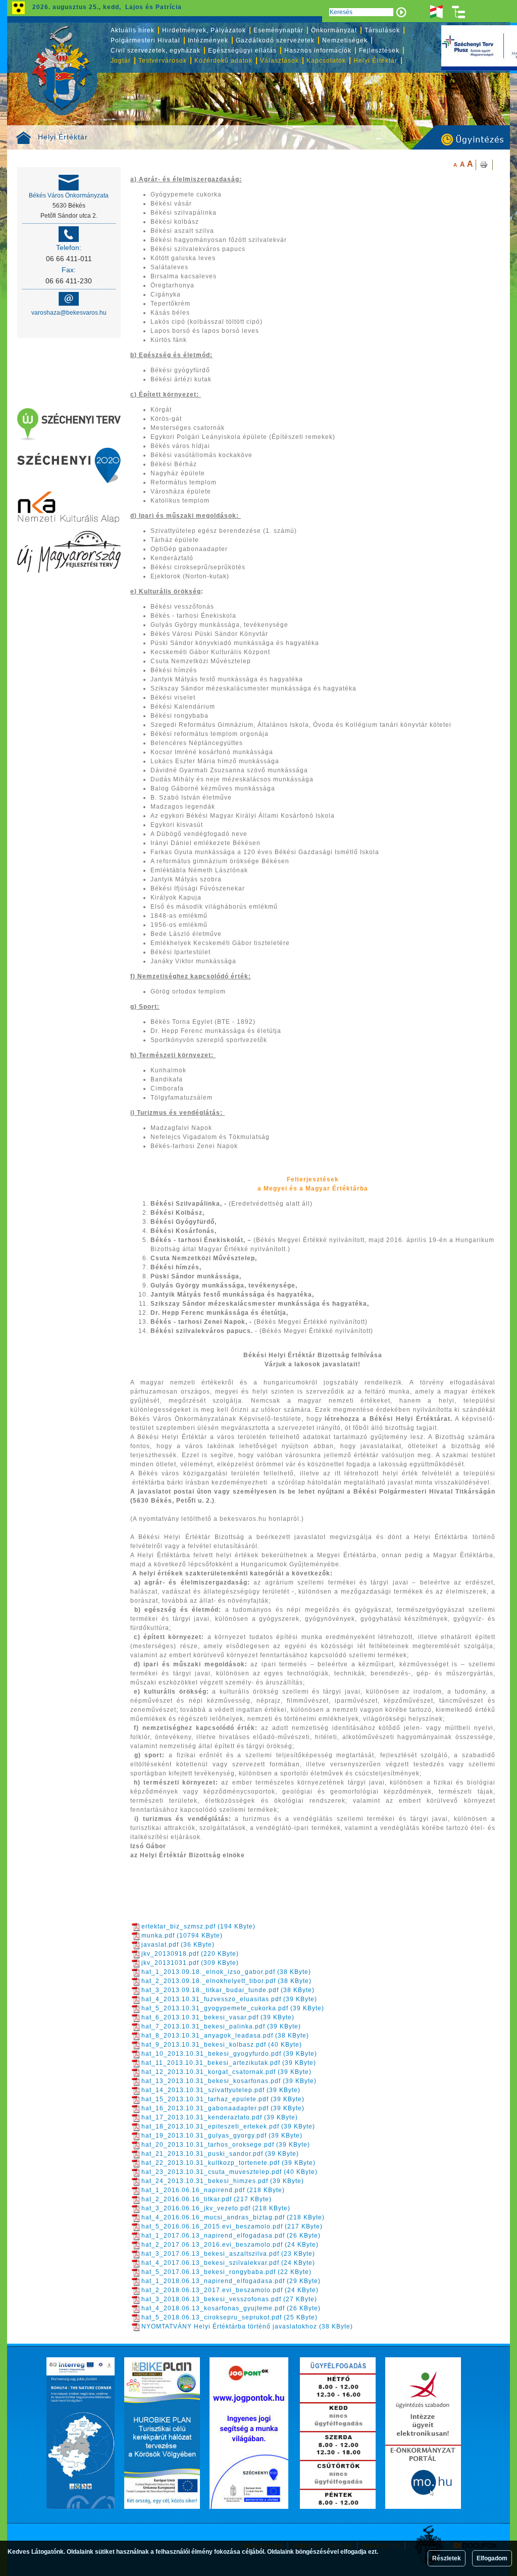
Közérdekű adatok (223, 61)
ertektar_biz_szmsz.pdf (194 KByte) (198, 1926)
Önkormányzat (334, 30)
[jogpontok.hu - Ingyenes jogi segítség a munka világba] (249, 2433)
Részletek (447, 2558)
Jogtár (121, 61)
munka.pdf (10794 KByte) (182, 1936)
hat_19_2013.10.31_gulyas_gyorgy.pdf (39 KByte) (222, 2136)
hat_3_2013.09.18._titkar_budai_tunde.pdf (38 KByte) (228, 1990)
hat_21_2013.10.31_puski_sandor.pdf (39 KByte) (220, 2154)
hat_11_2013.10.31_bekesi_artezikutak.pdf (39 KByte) (229, 2063)
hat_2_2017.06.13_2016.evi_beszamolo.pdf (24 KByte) (230, 2245)
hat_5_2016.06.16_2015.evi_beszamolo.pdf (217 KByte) (232, 2226)
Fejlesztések (379, 51)
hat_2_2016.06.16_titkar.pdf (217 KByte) (206, 2199)
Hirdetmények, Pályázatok (204, 30)
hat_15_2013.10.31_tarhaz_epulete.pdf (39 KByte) (223, 2099)
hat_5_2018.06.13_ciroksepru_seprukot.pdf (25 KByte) (229, 2317)
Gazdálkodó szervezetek (275, 40)
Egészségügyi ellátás (242, 51)
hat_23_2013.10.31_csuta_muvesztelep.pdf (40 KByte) (229, 2172)
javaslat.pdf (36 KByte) (178, 1945)
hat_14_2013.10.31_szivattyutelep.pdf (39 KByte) (221, 2090)
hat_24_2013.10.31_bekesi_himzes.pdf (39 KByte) (223, 2181)
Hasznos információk (318, 51)
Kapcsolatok (326, 61)
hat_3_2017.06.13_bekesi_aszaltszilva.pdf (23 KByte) (228, 2254)
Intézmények (208, 40)
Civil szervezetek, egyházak (156, 51)
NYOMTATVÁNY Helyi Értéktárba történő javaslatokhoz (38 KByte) (247, 2326)
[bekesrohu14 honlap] (81, 2433)
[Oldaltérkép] (459, 12)
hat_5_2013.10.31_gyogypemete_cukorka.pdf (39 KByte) (233, 2008)
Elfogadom (492, 2558)
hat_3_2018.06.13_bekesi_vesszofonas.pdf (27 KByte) (229, 2299)
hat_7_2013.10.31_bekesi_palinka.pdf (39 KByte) (221, 2026)
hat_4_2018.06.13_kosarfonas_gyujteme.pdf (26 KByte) (231, 2308)
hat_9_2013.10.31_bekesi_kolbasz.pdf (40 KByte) (222, 2045)
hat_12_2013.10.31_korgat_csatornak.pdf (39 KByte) (226, 2072)
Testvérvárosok (163, 61)
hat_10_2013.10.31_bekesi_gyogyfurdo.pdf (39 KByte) (229, 2054)
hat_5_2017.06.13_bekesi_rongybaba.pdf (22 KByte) (226, 2272)
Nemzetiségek (345, 40)
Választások (279, 61)
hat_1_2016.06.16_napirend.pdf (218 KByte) (213, 2190)
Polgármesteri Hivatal (145, 40)
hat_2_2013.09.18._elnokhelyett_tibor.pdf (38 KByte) (226, 1981)
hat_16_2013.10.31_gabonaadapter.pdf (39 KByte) (223, 2108)
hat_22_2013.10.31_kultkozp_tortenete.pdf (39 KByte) (228, 2163)
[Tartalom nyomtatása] (484, 165)
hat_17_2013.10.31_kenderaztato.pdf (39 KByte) (220, 2117)
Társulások (382, 30)
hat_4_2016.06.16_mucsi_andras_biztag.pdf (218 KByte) (233, 2217)
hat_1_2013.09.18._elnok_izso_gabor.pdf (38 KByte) (226, 1972)
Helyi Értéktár (63, 137)
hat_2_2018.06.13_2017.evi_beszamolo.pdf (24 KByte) (230, 2290)
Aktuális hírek (133, 30)
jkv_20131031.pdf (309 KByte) (190, 1963)
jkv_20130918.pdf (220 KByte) (190, 1954)
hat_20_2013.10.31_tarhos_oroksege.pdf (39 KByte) (226, 2145)
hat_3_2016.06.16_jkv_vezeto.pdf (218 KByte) (216, 2208)
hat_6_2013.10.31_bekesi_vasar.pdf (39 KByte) (218, 2017)
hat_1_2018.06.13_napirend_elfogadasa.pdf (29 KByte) (231, 2281)
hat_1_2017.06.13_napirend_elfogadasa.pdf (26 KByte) (231, 2236)
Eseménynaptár (278, 30)
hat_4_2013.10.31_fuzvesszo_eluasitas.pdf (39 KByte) (229, 1999)
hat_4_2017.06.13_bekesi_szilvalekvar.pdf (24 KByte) (228, 2263)
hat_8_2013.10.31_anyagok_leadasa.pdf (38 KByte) (225, 2036)
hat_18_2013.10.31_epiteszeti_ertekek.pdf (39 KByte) (228, 2126)
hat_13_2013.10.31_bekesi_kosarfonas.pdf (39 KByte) (229, 2081)
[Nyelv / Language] (436, 12)
